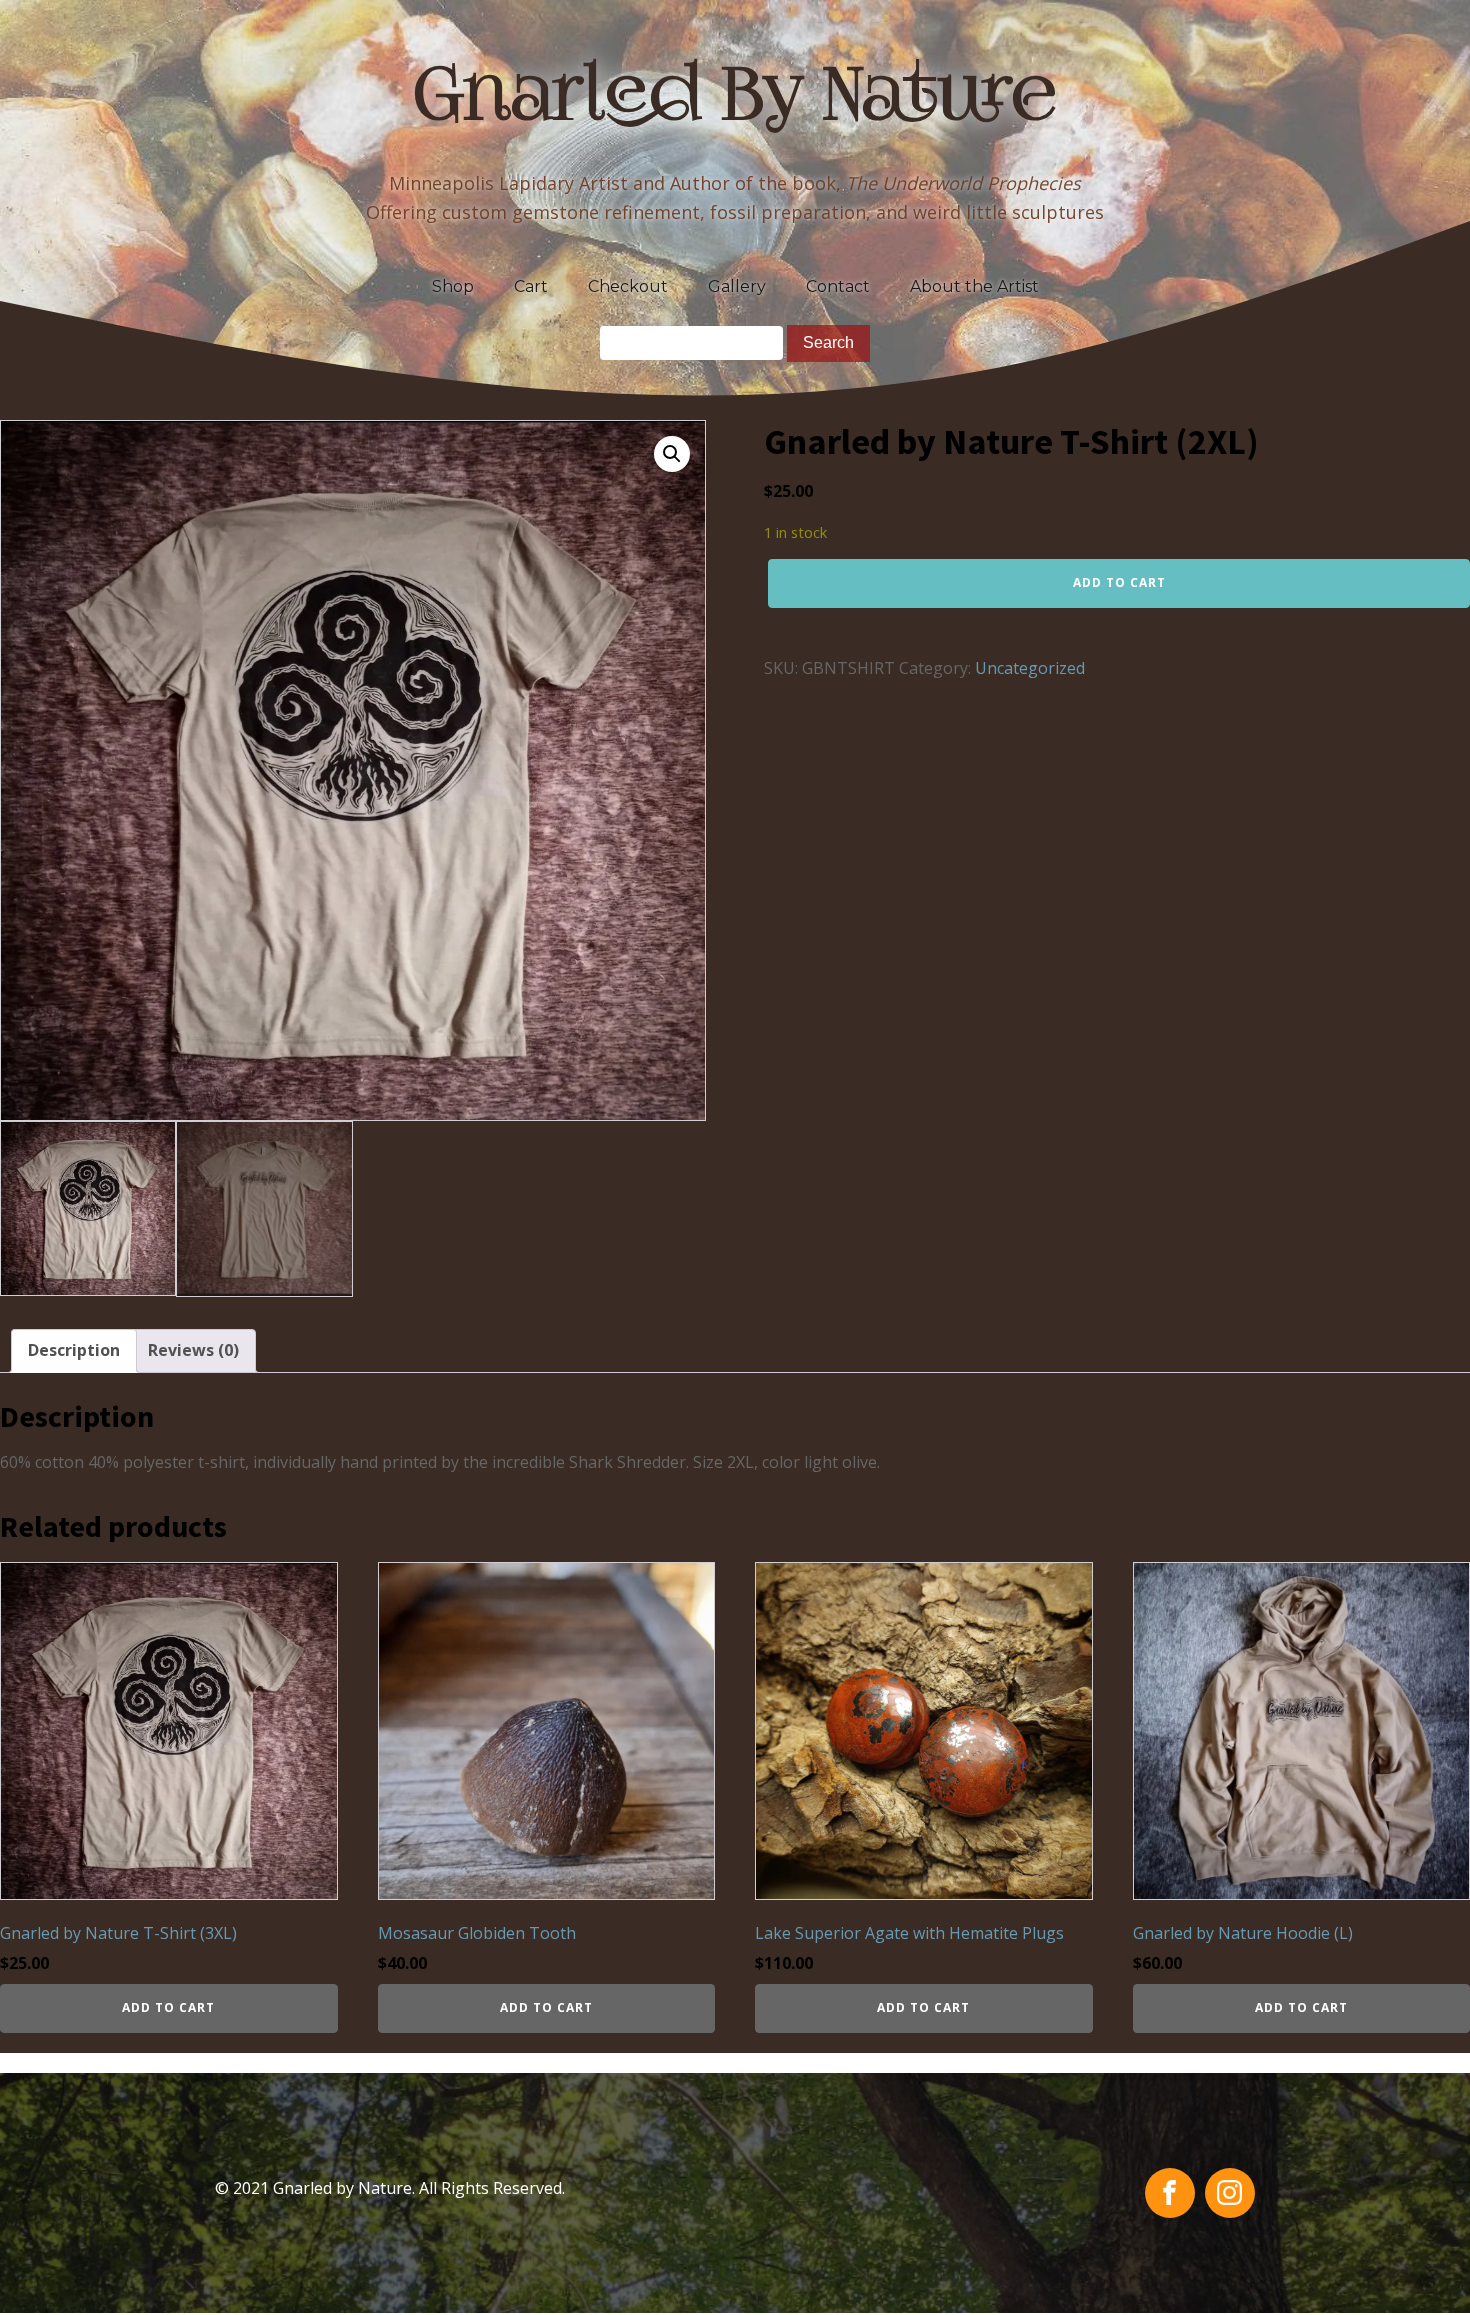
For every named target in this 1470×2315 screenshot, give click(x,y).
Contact (838, 286)
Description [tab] (74, 1350)
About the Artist (974, 286)
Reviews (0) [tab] (193, 1350)
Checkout (628, 286)
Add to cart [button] (168, 2007)
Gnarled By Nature (735, 100)
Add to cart (1119, 582)
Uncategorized (1030, 668)
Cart (531, 286)
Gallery (737, 286)
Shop (453, 286)
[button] (672, 454)
